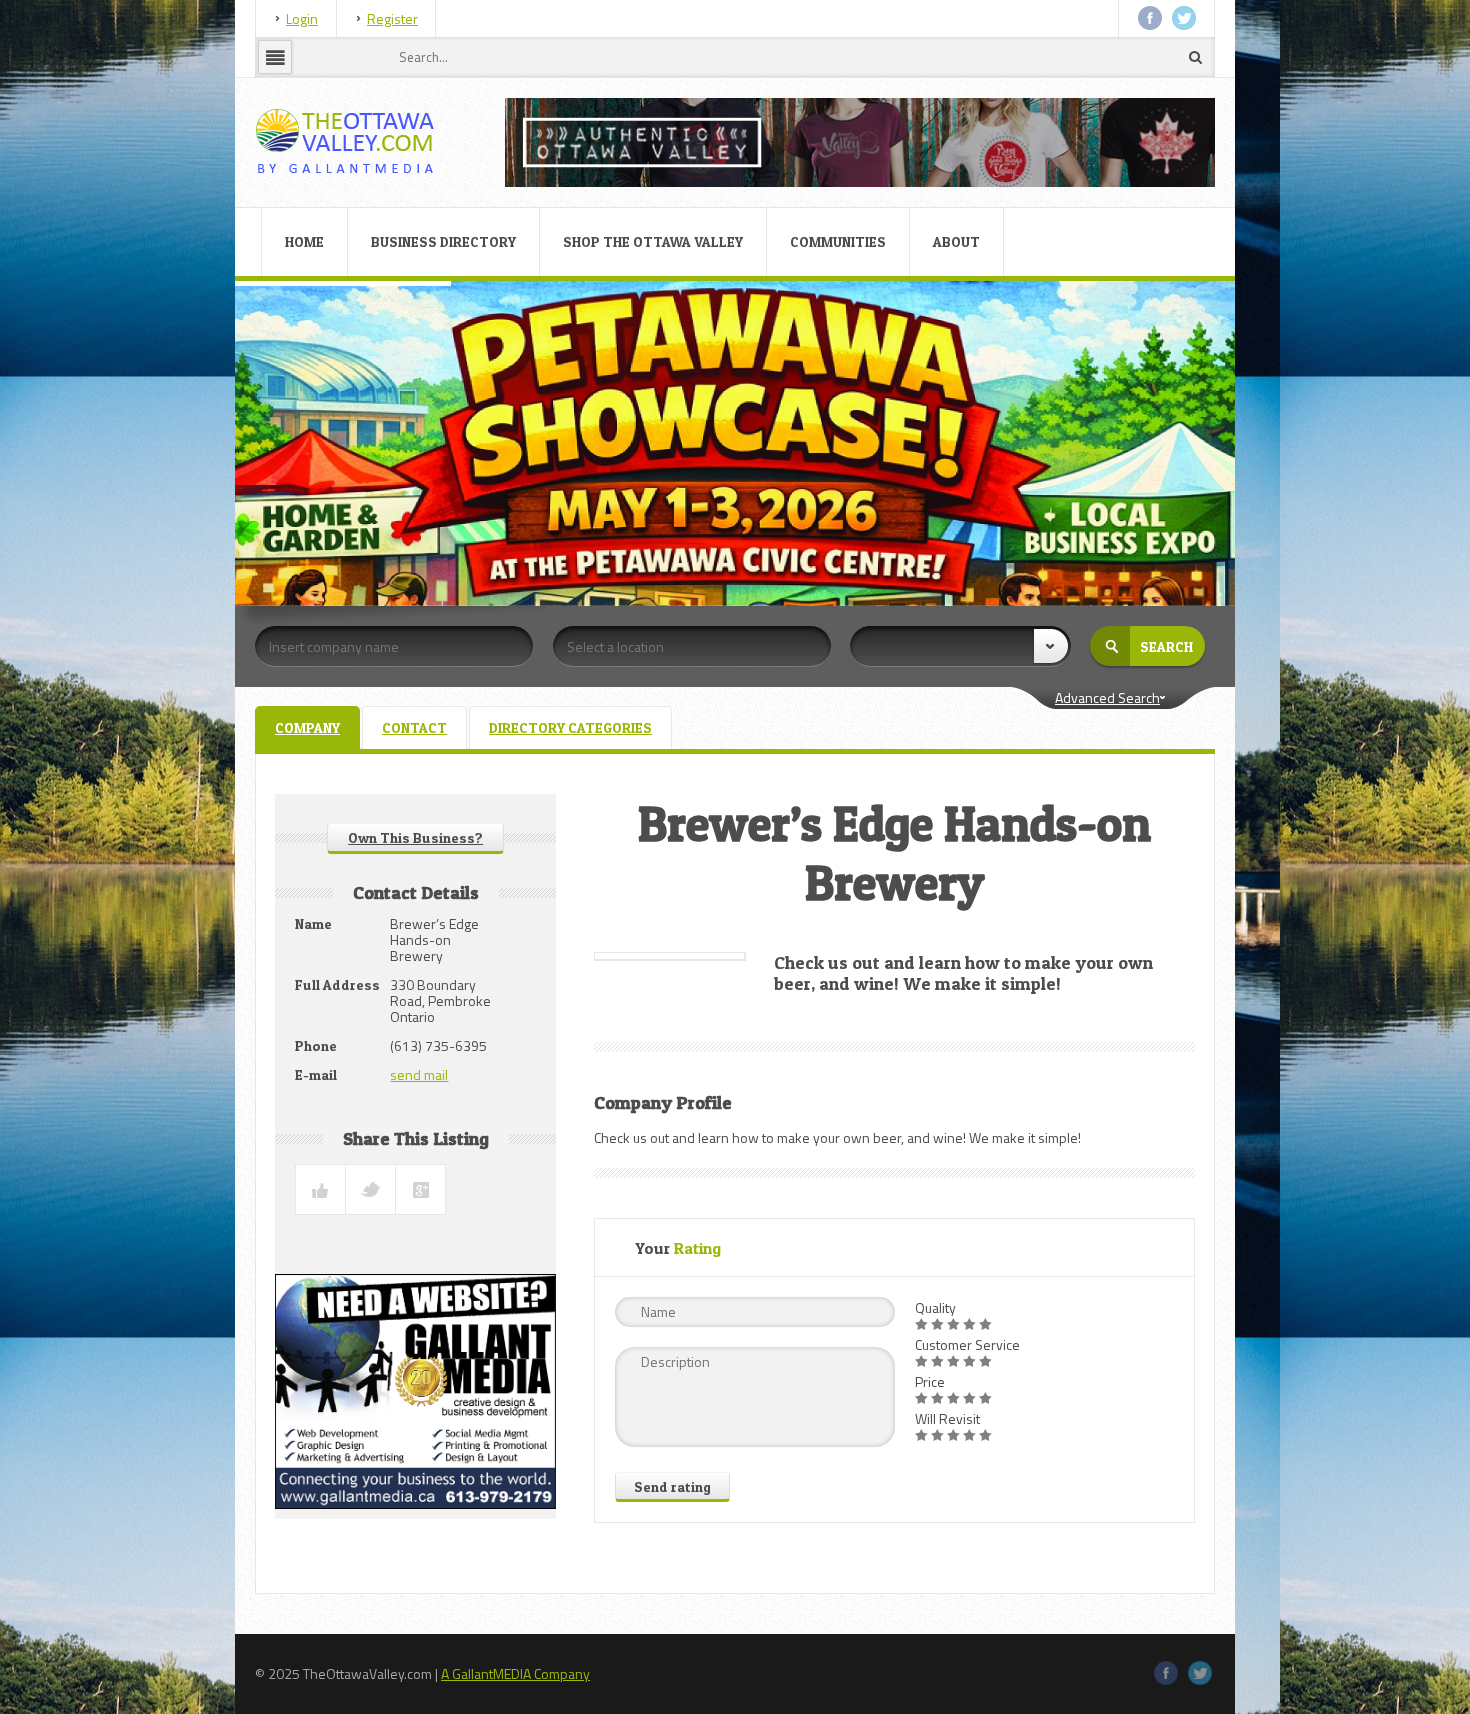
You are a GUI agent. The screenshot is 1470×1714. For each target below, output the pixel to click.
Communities (838, 241)
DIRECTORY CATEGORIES (570, 727)
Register (392, 18)
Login (302, 18)
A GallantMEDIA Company (515, 1673)
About (956, 241)
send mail (419, 1074)
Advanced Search (1107, 697)
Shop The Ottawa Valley (653, 241)
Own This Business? (415, 837)
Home (304, 241)
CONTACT (414, 727)
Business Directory (443, 241)
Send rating (672, 1486)
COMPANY (307, 727)
